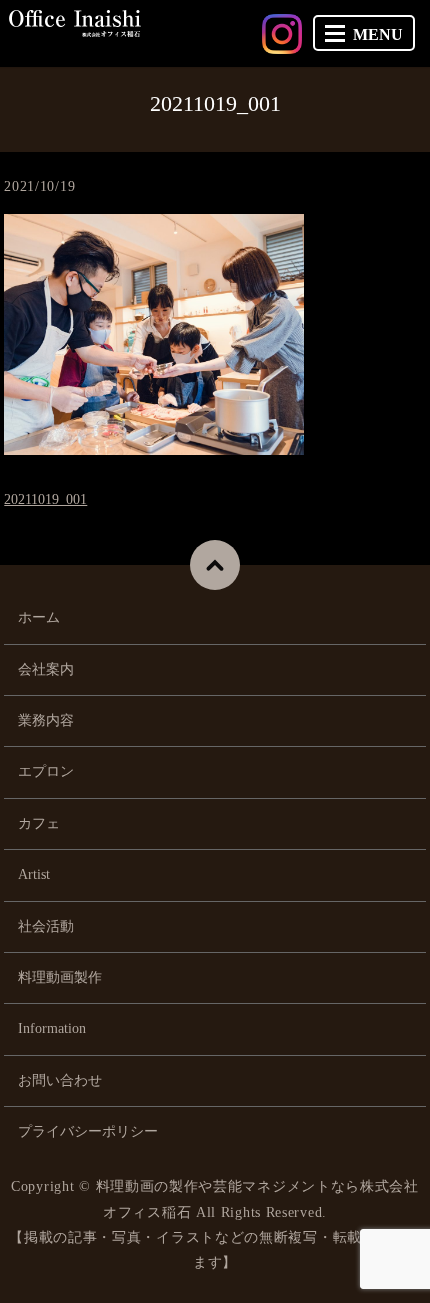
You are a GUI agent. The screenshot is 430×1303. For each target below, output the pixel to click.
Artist (34, 874)
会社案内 (46, 669)
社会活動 (46, 926)
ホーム (39, 617)
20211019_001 (45, 499)
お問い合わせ (60, 1080)
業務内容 (46, 720)
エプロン (46, 771)
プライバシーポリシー (88, 1131)
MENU (378, 34)
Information (52, 1028)
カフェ (39, 823)
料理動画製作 (60, 977)
